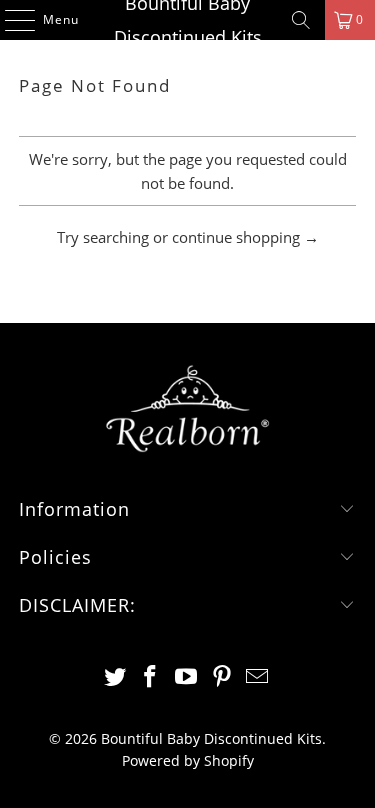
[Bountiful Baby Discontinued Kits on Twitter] (115, 677)
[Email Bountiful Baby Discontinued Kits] (258, 677)
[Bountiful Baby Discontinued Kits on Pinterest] (222, 677)
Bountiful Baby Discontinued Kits (188, 20)
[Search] (301, 20)
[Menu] (10, 20)
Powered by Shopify (188, 760)
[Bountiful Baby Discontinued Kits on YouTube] (187, 677)
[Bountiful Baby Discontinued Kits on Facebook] (151, 677)
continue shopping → (245, 237)
